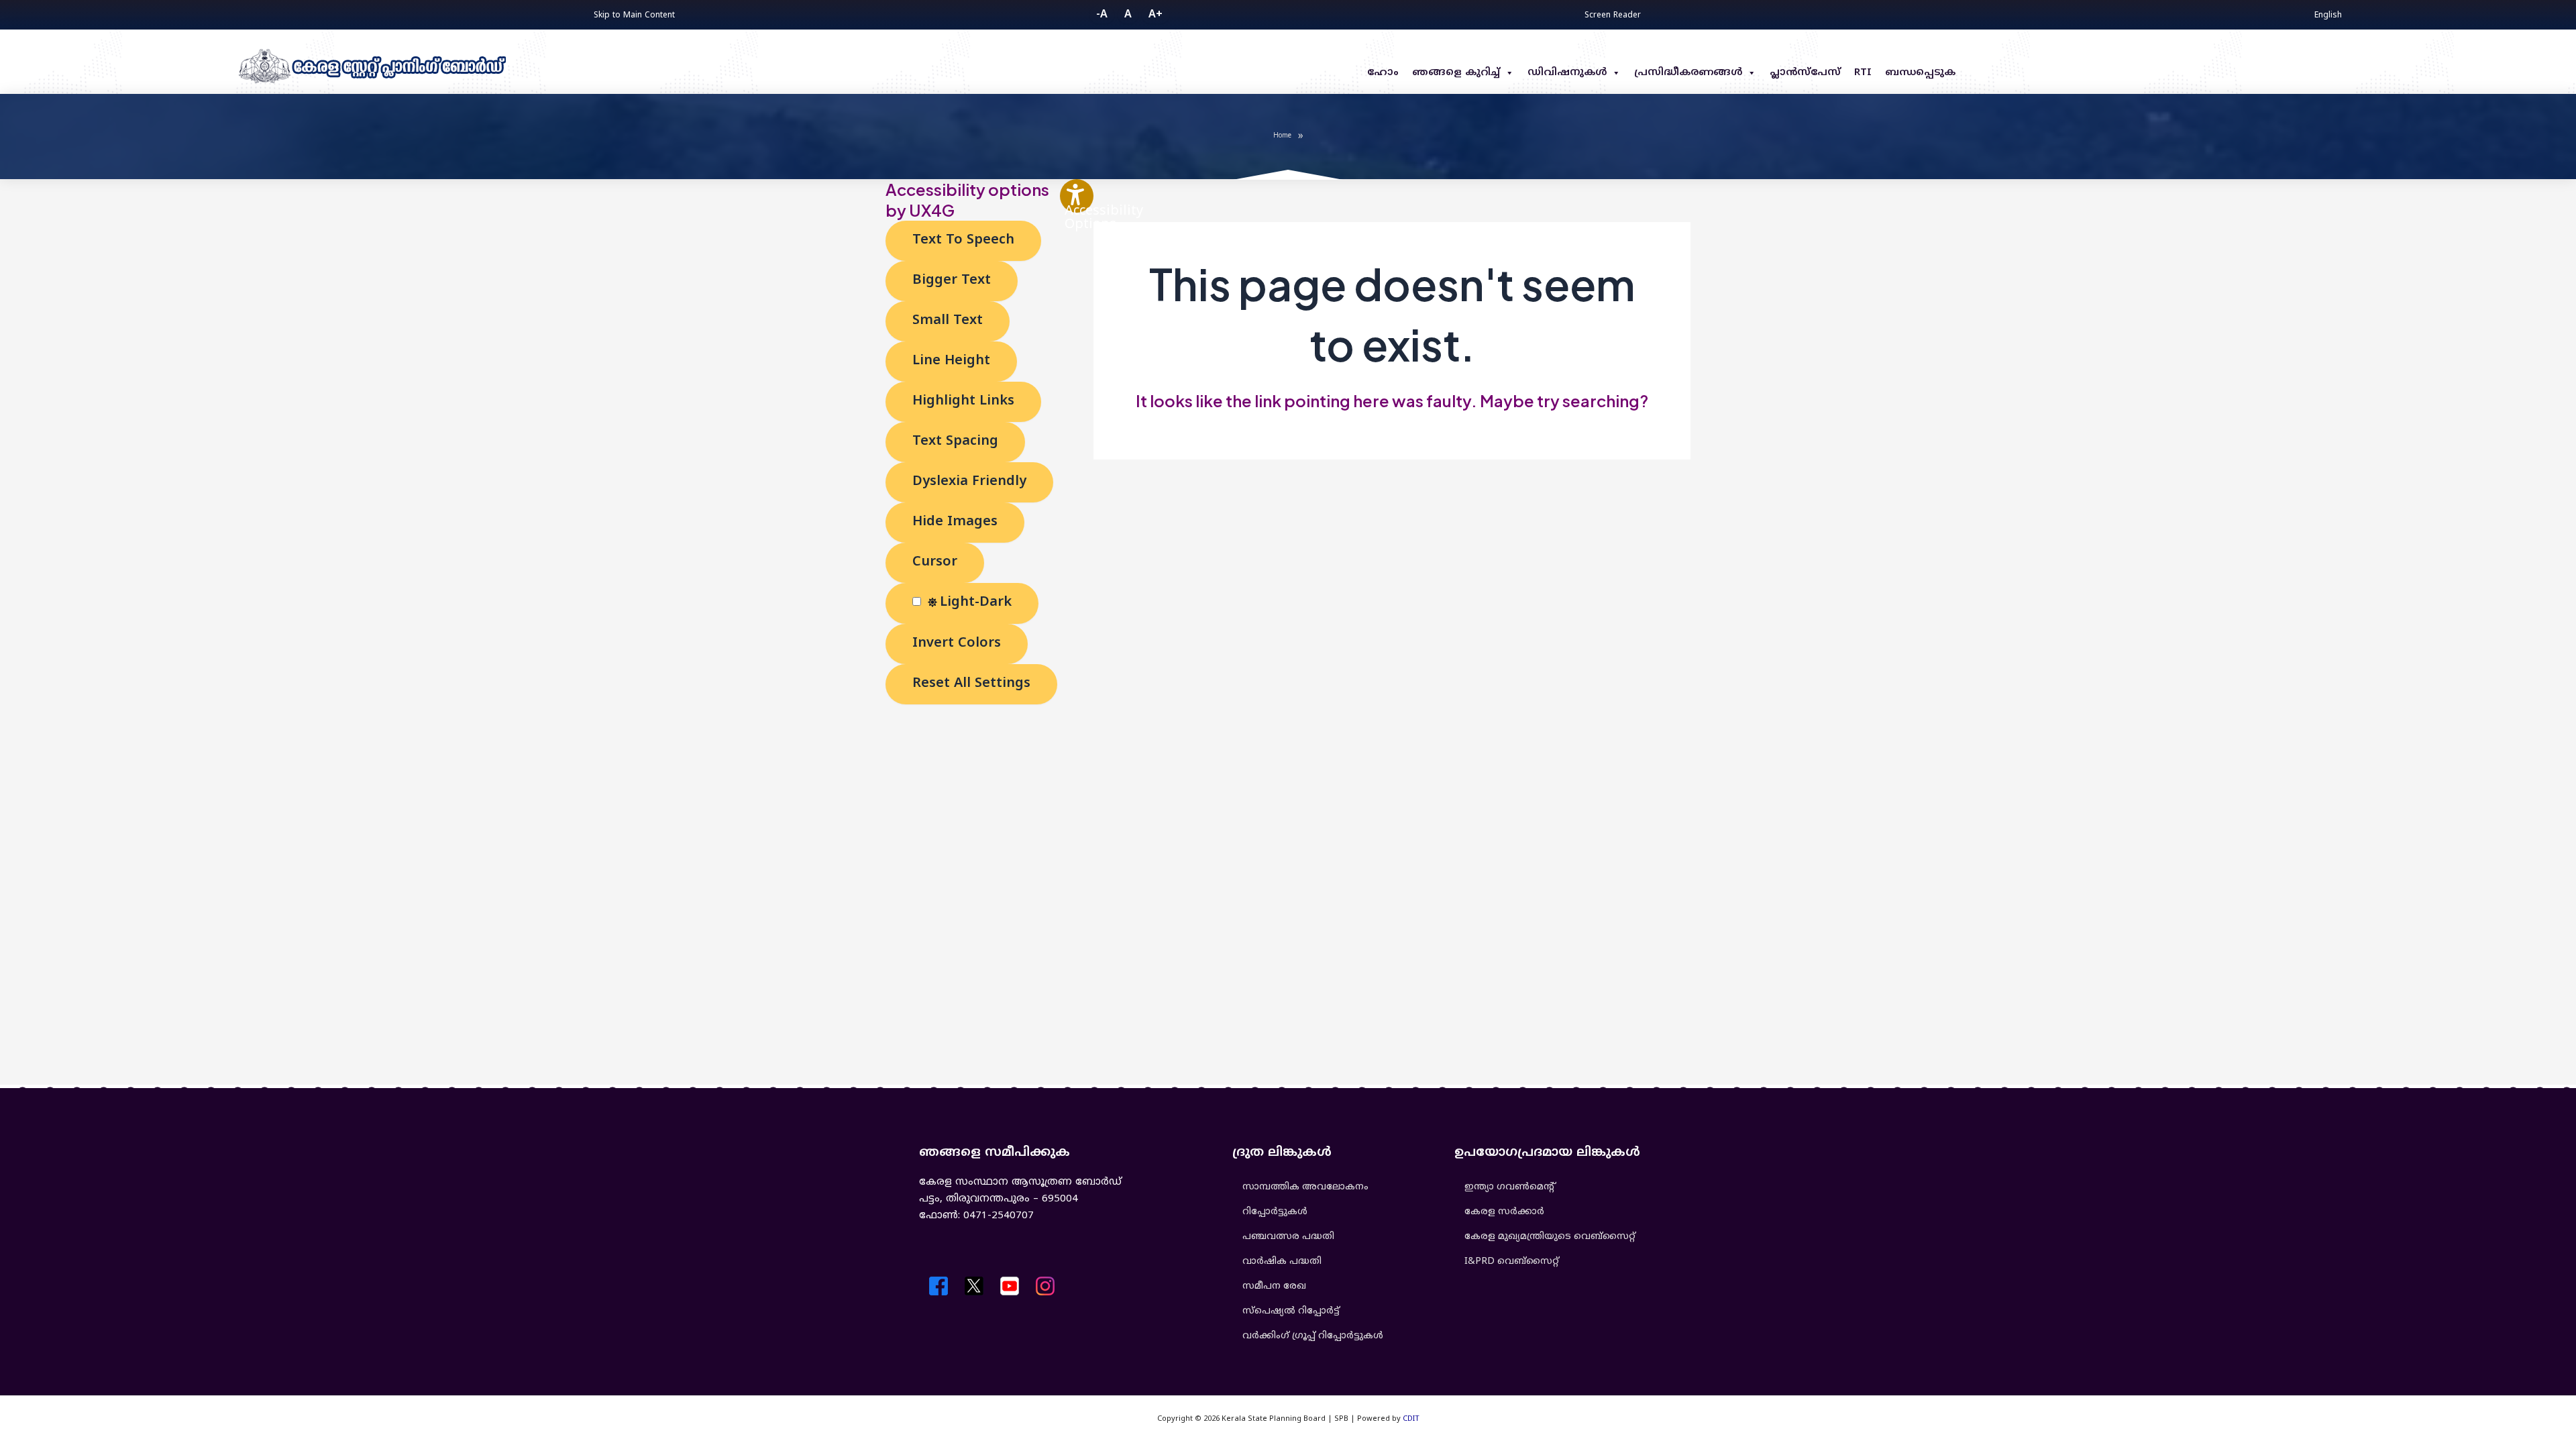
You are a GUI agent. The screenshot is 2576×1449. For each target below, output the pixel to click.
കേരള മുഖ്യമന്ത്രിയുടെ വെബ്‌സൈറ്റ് (1550, 1237)
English (2328, 14)
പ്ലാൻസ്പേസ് (1805, 73)
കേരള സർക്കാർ (1504, 1212)
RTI (1863, 73)
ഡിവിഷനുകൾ (1567, 73)
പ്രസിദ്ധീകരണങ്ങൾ (1688, 73)
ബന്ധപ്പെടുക (1920, 73)
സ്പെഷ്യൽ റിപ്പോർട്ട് (1291, 1311)
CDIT (1411, 1419)
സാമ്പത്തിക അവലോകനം (1305, 1187)
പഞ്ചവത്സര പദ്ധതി (1288, 1237)
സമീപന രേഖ (1274, 1286)
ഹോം (1383, 73)
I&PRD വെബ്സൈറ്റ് (1512, 1262)
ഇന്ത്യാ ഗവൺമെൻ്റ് (1509, 1187)
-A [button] (1102, 15)
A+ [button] (1156, 15)
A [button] (1128, 15)
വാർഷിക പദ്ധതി (1282, 1262)
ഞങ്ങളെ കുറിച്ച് (1456, 73)
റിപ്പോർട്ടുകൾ (1275, 1212)
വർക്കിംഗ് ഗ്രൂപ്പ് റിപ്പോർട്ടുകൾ (1313, 1336)
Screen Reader (1613, 16)
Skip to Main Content (634, 16)
